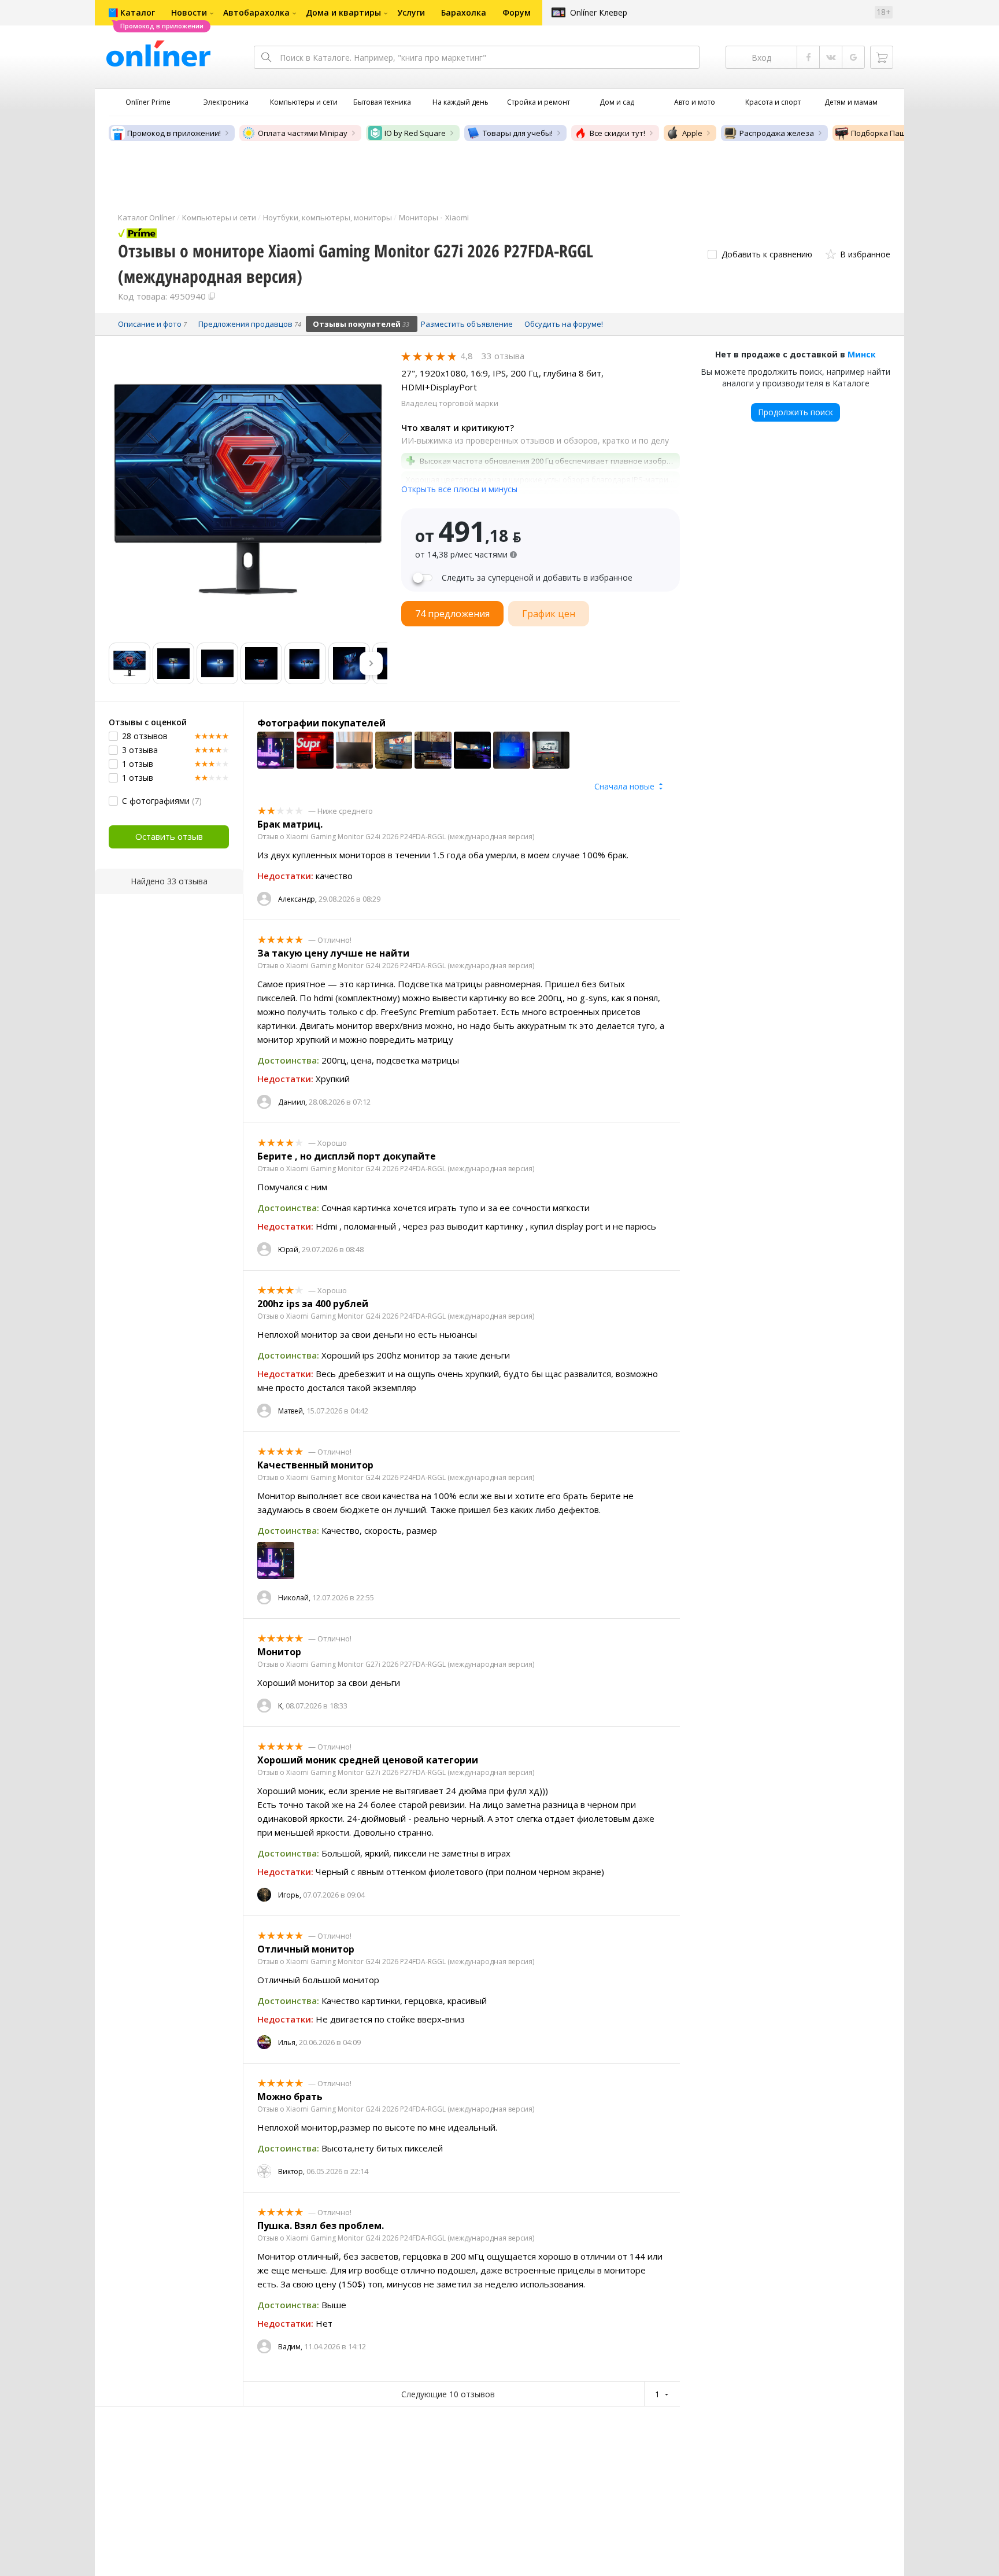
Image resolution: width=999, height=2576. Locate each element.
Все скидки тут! (617, 133)
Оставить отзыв (169, 836)
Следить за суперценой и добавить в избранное (537, 578)
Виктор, (291, 2171)
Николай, (294, 1598)
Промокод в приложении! (174, 133)
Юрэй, (289, 1250)
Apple (692, 133)
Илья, (288, 2042)
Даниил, (293, 1102)
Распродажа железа (777, 133)
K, (281, 1706)
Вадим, (290, 2347)
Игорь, (290, 1895)
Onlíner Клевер (599, 12)
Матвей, (291, 1411)
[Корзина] (882, 57)
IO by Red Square (415, 133)
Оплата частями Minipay (303, 133)
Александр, (297, 899)
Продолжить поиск (795, 412)
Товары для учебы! (518, 133)
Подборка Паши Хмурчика (900, 133)
